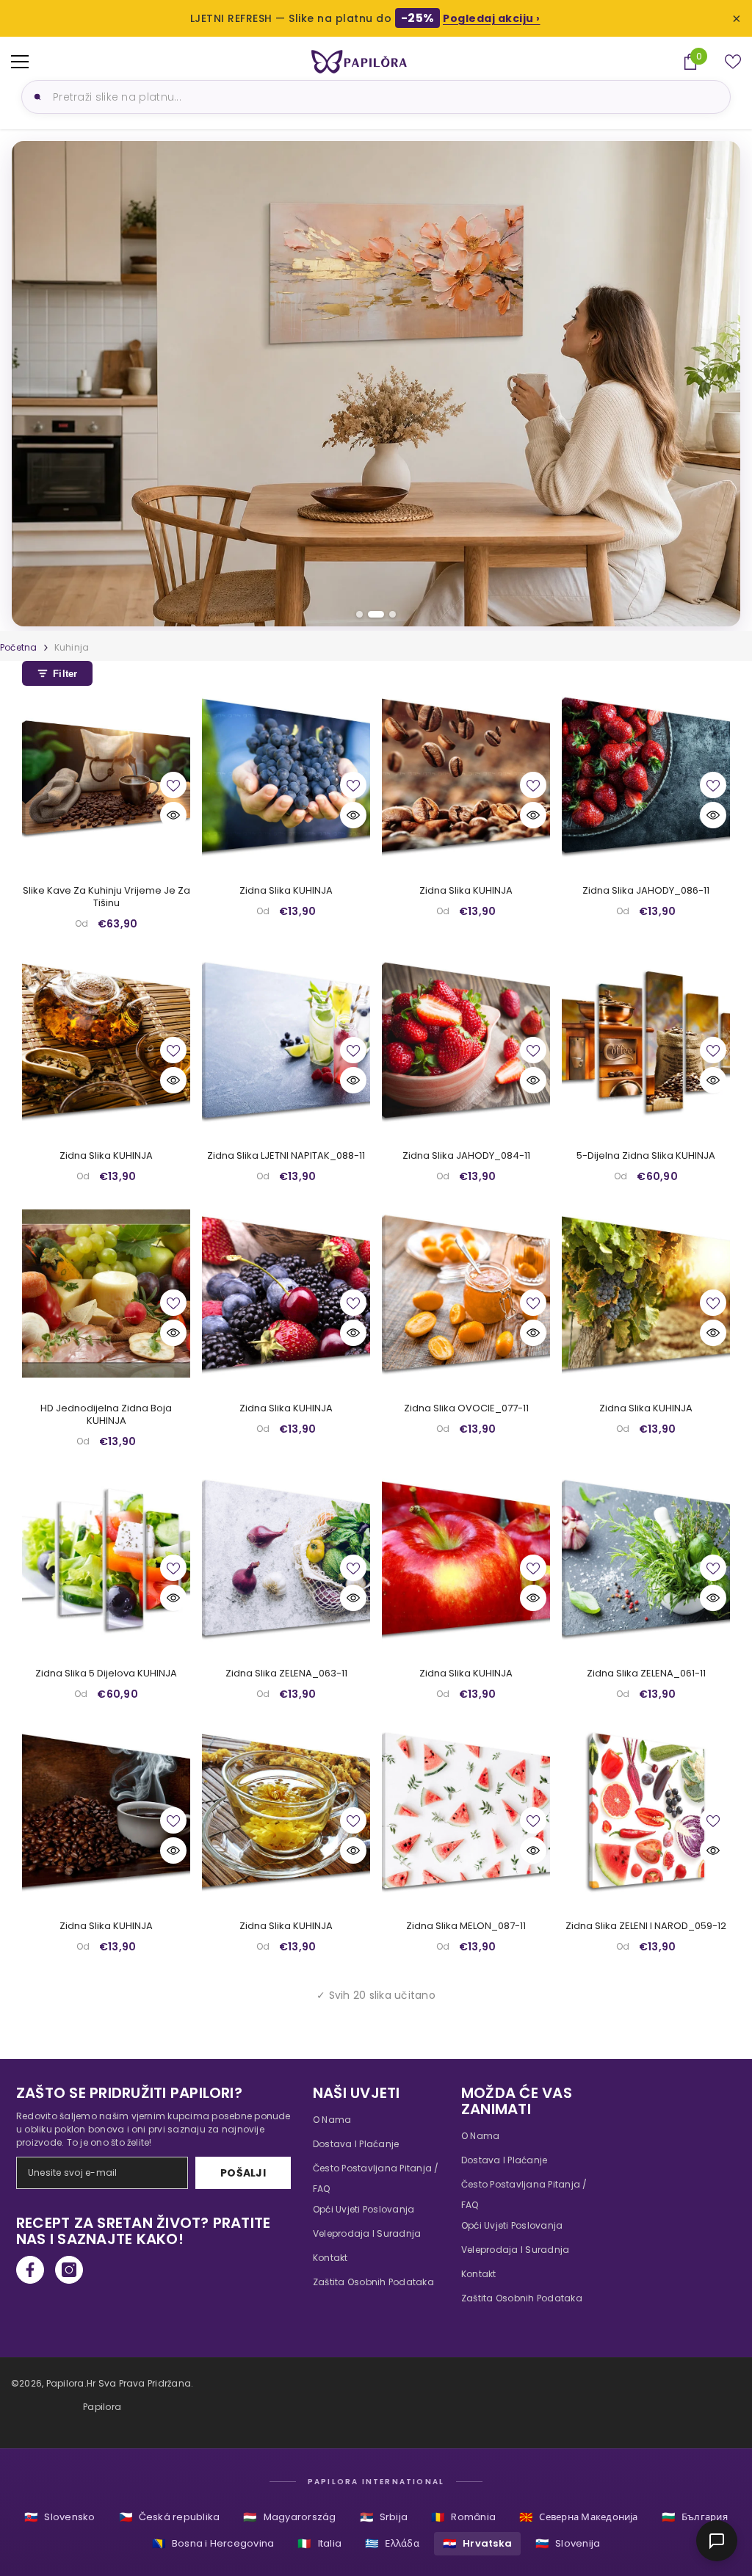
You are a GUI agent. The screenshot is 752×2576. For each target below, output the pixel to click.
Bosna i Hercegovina (213, 2543)
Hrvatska (477, 2543)
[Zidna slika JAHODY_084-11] (466, 1041)
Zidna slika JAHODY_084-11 (466, 1156)
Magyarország (289, 2517)
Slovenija (568, 2543)
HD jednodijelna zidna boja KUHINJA (106, 1415)
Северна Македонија (579, 2517)
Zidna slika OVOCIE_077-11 (466, 1409)
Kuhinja (72, 647)
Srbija (384, 2517)
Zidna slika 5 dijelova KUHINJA (106, 1674)
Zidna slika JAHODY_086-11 (646, 891)
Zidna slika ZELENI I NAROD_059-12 (646, 1926)
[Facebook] (30, 2270)
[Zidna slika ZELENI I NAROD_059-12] (646, 1811)
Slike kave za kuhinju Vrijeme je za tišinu (106, 897)
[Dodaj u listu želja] (173, 785)
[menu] (20, 62)
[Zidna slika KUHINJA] (286, 776)
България (695, 2517)
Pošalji (243, 2173)
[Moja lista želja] (733, 62)
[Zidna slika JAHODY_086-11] (646, 776)
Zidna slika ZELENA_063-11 (286, 1674)
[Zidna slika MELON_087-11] (466, 1811)
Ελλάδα (392, 2543)
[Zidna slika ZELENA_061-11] (646, 1559)
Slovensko (59, 2517)
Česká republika (170, 2517)
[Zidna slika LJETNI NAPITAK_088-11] (286, 1041)
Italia (319, 2543)
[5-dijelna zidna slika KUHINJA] (646, 1041)
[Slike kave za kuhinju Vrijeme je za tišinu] (106, 776)
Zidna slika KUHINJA (286, 891)
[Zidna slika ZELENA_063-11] (286, 1559)
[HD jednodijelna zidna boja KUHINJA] (106, 1294)
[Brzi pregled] (173, 815)
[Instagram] (69, 2270)
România (463, 2517)
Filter (65, 674)
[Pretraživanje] (35, 97)
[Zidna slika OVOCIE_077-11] (466, 1294)
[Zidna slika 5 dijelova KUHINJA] (106, 1559)
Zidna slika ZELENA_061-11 (646, 1674)
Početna (19, 647)
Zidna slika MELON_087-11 (466, 1926)
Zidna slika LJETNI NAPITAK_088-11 (286, 1156)
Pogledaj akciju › (492, 18)
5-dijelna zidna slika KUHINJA (646, 1156)
